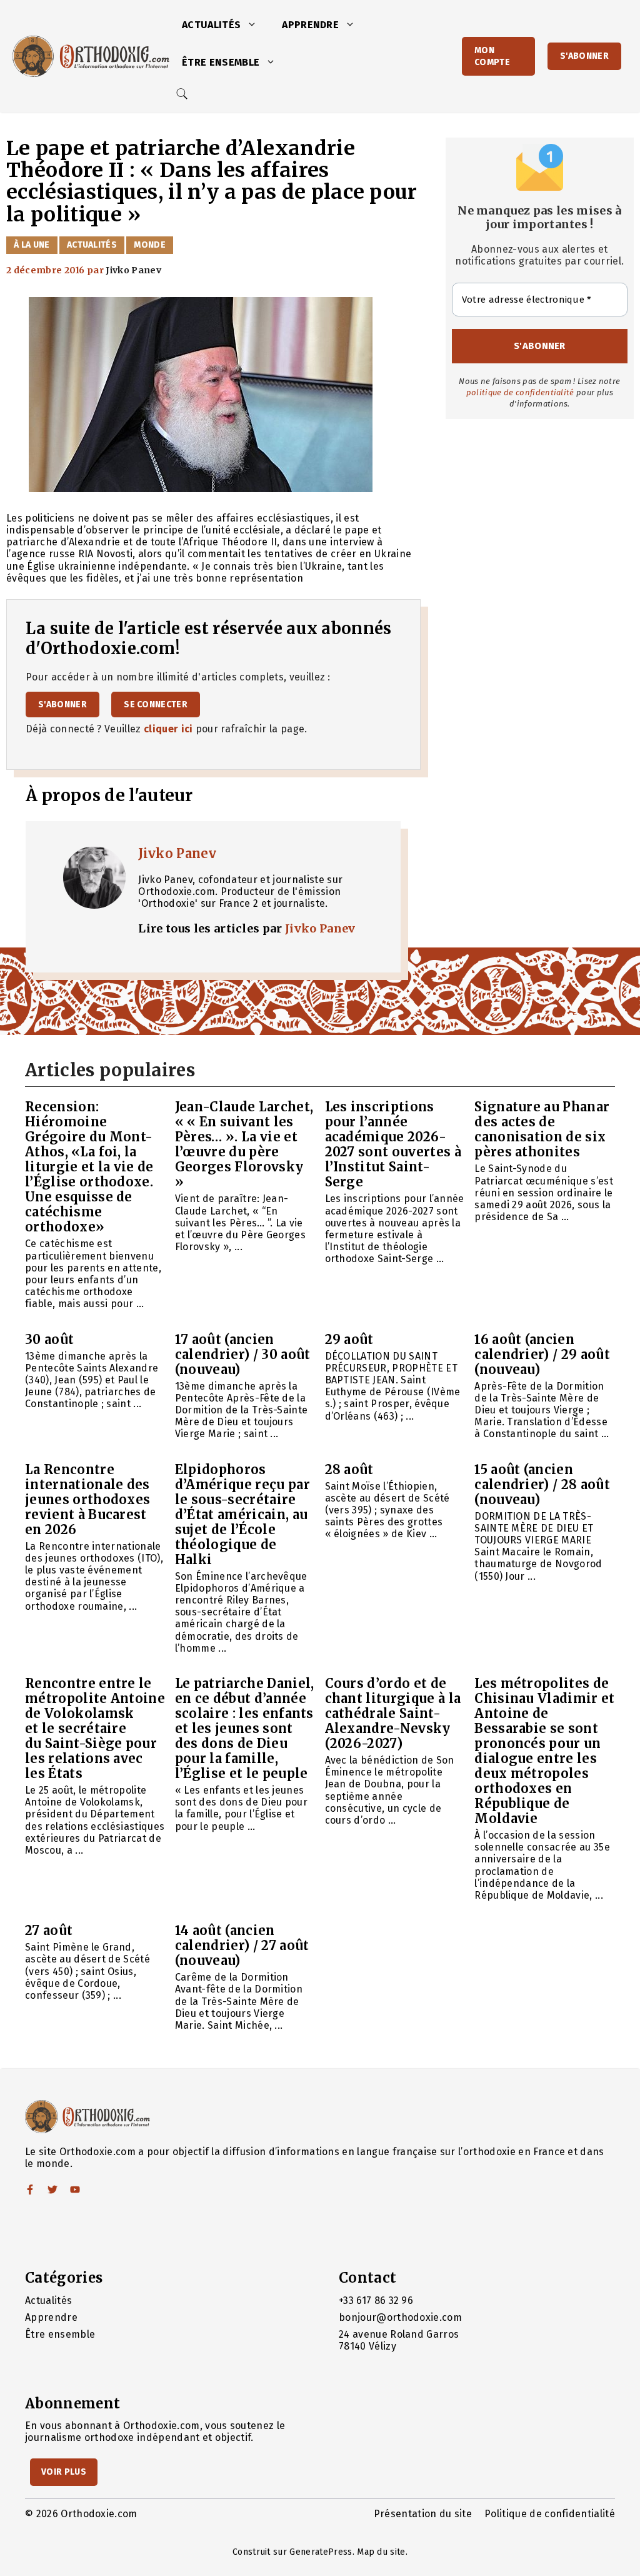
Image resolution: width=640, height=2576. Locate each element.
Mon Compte (492, 56)
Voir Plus (64, 2472)
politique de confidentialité (520, 392)
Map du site (381, 2552)
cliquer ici (168, 729)
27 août (49, 1930)
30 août (49, 1339)
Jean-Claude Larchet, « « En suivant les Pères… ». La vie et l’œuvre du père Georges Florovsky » (244, 1144)
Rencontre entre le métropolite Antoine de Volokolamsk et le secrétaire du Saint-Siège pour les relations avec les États (95, 1728)
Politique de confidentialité (550, 2514)
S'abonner (584, 56)
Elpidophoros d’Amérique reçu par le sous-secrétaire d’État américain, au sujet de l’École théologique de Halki (242, 1514)
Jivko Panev (177, 853)
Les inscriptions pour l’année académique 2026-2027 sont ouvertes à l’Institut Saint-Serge (393, 1144)
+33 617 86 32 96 (376, 2301)
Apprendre (310, 25)
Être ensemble (221, 62)
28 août (349, 1469)
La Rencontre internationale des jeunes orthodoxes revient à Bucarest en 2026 (87, 1499)
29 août (349, 1339)
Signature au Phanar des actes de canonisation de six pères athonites (542, 1129)
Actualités (211, 25)
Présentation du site (423, 2514)
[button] (255, 25)
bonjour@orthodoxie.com (400, 2317)
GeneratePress (321, 2552)
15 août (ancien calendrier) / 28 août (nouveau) (542, 1484)
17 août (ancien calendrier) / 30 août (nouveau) (243, 1354)
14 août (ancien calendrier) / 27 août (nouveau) (242, 1945)
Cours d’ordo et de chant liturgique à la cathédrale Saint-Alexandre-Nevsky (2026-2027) (393, 1713)
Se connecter (156, 705)
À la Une (32, 245)
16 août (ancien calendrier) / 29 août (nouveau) (542, 1354)
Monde (150, 245)
